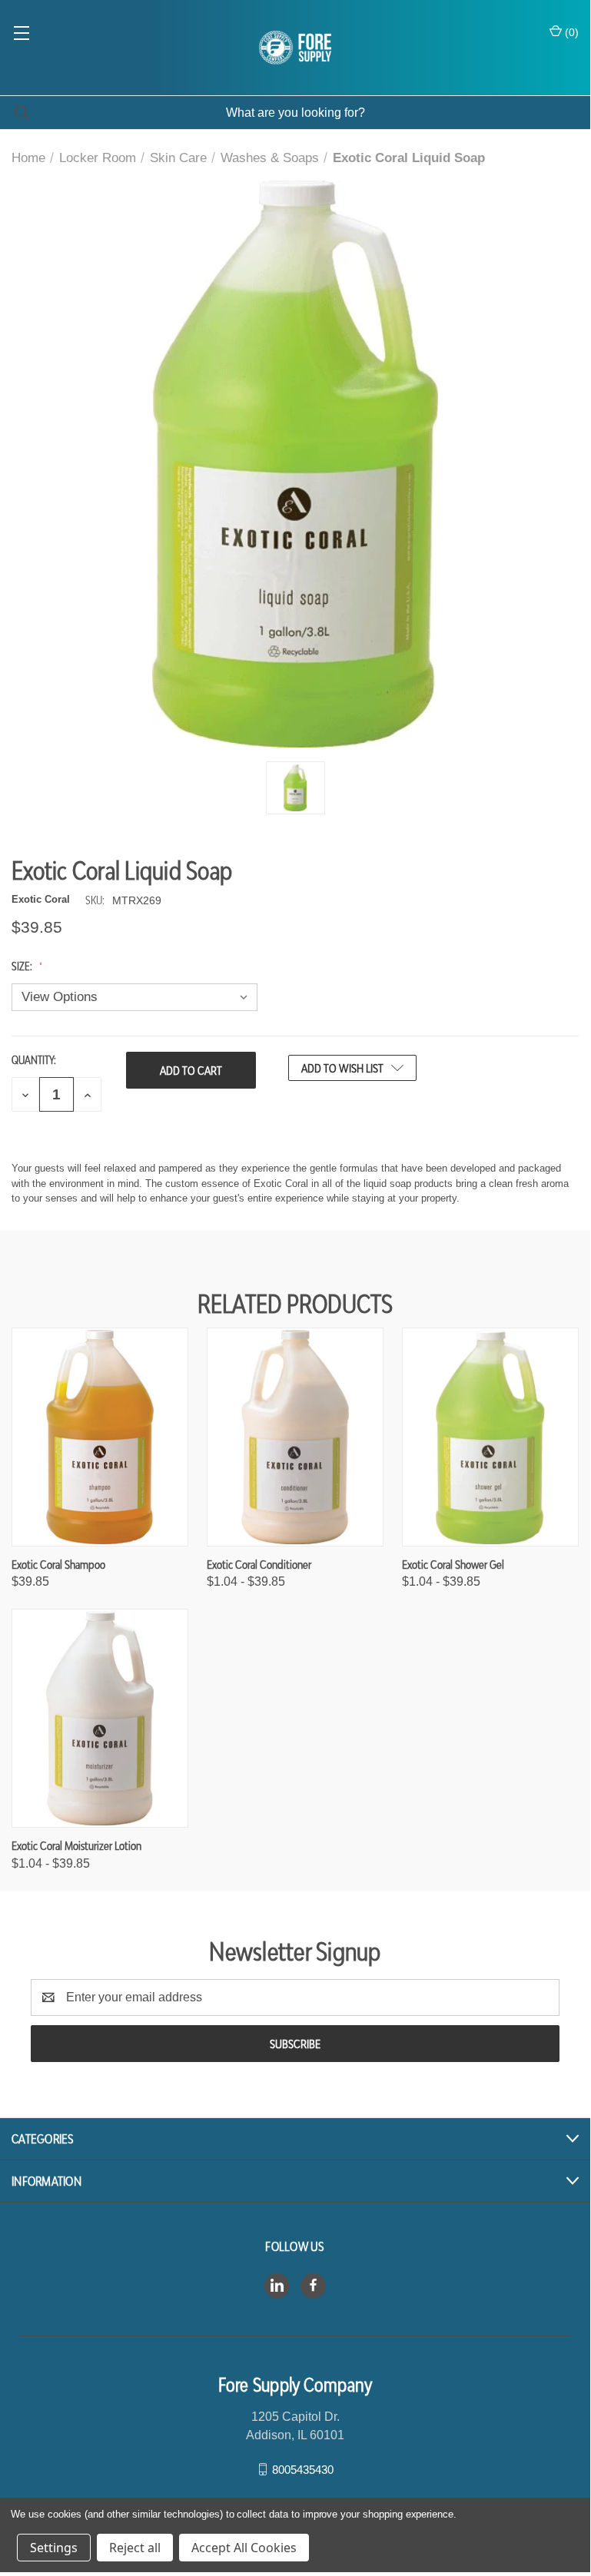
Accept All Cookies (244, 2548)
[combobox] (295, 113)
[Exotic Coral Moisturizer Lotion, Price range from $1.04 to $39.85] (100, 1718)
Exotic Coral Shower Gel (453, 1564)
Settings (54, 2548)
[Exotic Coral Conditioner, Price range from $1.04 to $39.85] (295, 1437)
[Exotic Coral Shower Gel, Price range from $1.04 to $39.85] (490, 1437)
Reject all (135, 2548)
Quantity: (34, 1060)
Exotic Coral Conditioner (259, 1564)
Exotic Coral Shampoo (58, 1564)
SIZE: (23, 966)
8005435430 (303, 2469)
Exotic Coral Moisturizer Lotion (76, 1845)
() (570, 32)
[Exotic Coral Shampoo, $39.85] (100, 1437)
